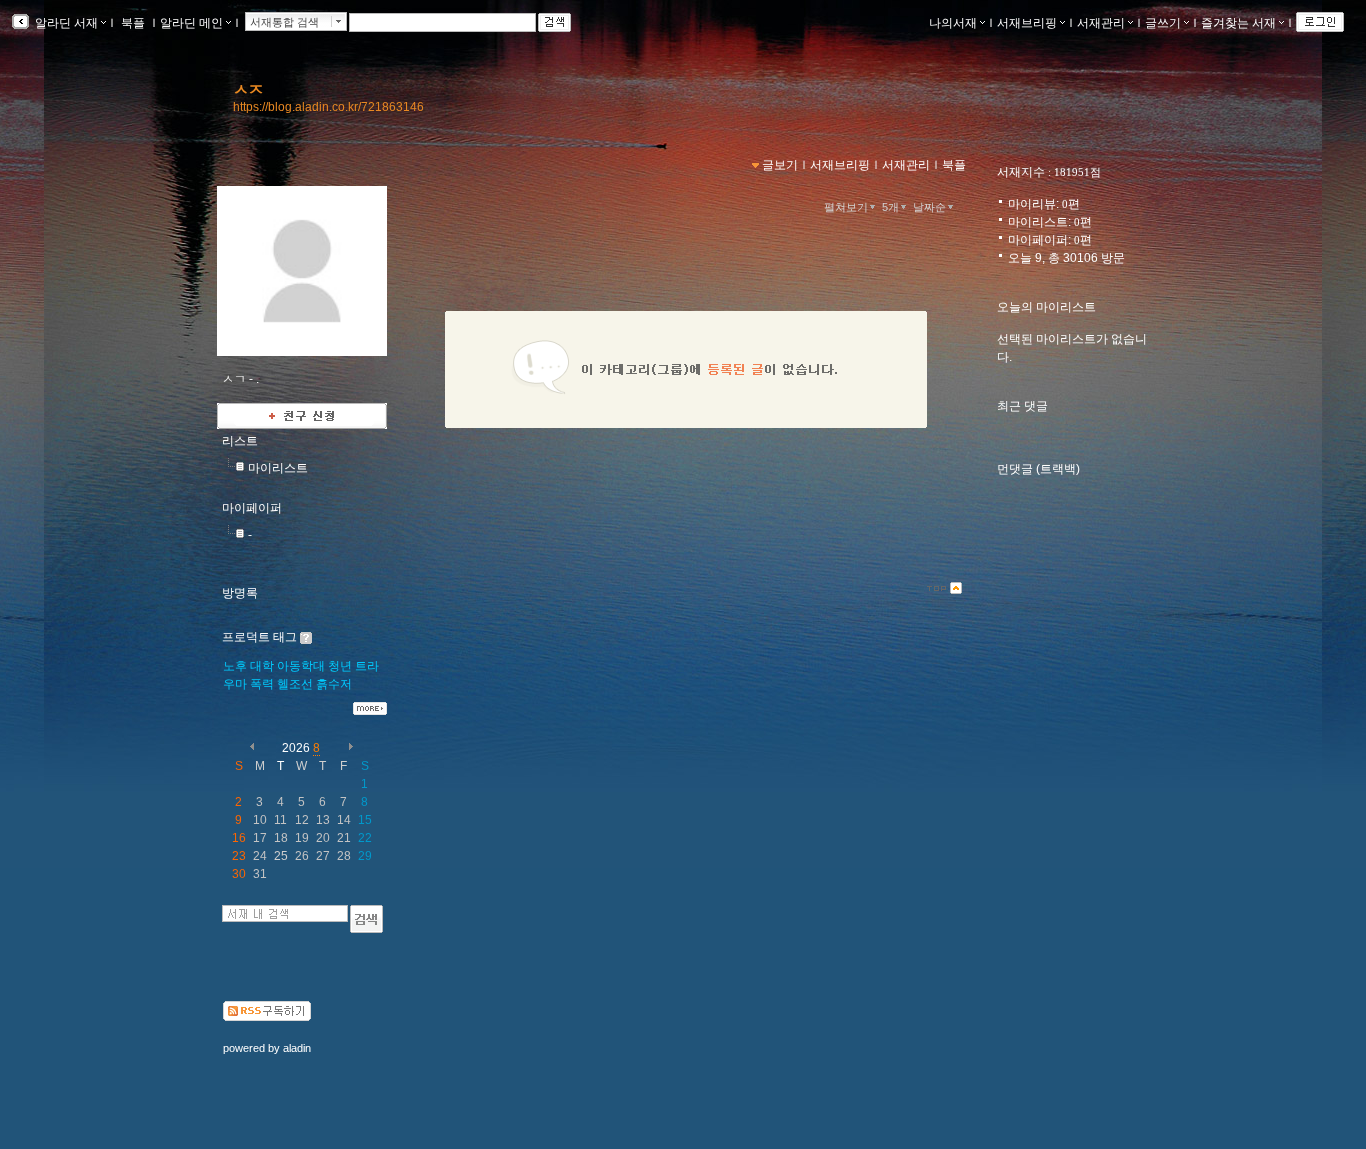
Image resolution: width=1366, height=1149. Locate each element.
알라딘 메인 (191, 23)
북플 (133, 23)
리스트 (240, 441)
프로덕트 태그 (259, 637)
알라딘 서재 (65, 23)
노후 (235, 666)
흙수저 (334, 684)
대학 (262, 666)
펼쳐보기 (846, 207)
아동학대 (301, 666)
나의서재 (953, 23)
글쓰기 (1163, 23)
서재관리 (1101, 23)
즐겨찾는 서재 (1238, 23)
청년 (340, 666)
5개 (890, 207)
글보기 (780, 165)
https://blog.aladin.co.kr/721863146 (328, 107)
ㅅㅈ (248, 89)
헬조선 (295, 684)
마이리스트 (278, 468)
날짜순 (929, 207)
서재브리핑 (1027, 23)
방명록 (240, 593)
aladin (297, 1048)
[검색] (366, 919)
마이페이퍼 (252, 508)
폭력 (262, 684)
